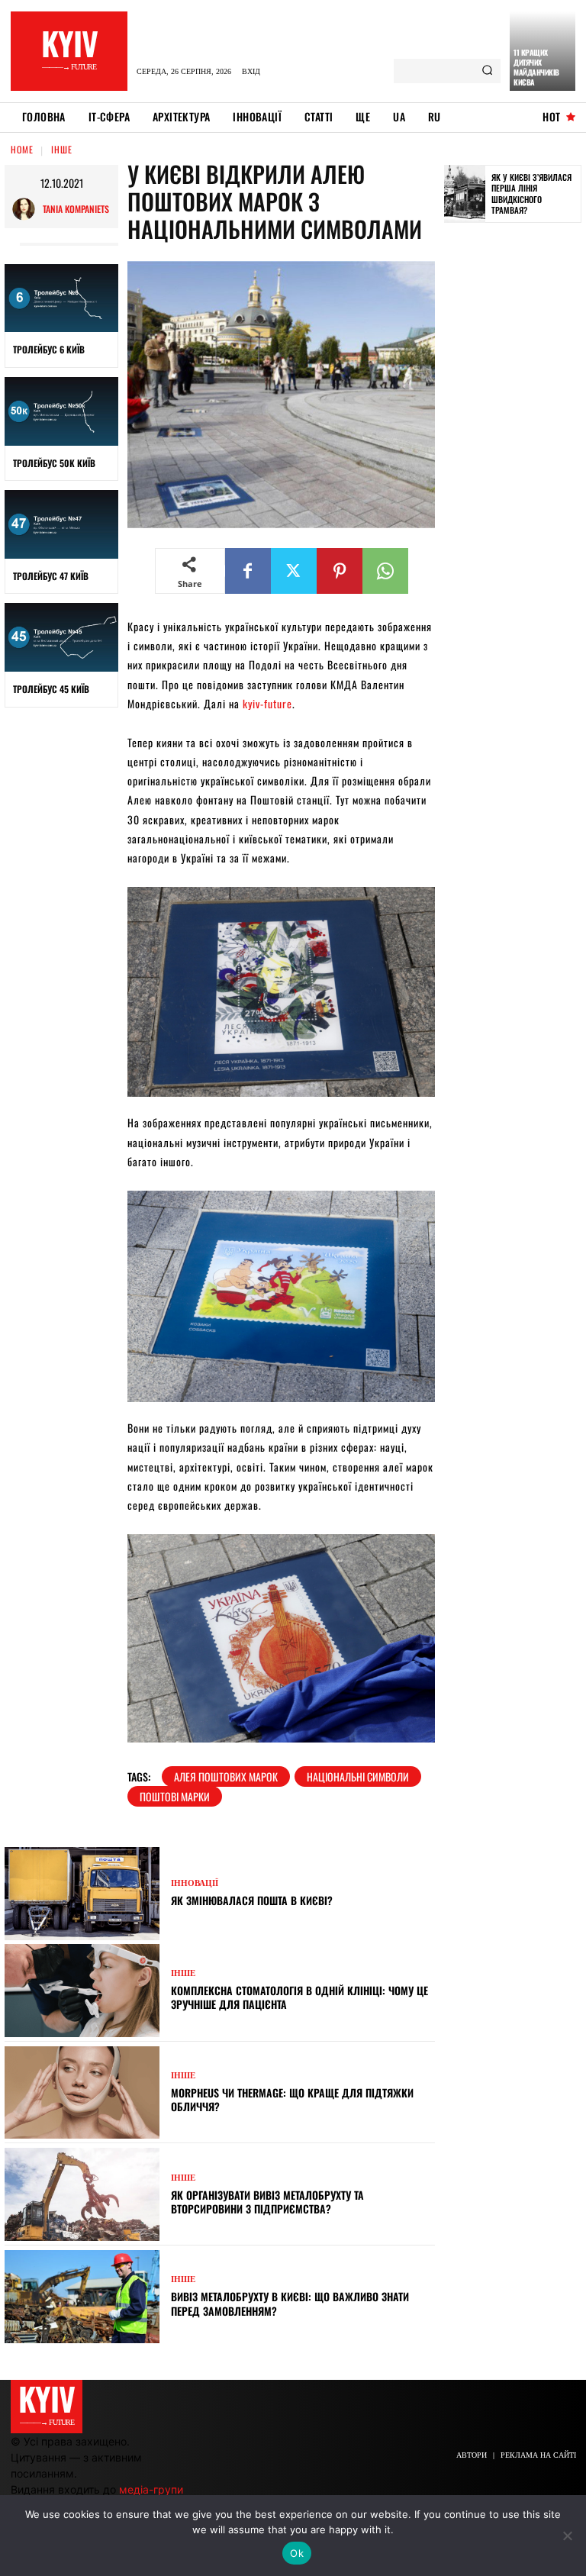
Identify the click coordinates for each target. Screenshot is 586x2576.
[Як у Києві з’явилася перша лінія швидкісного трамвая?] (465, 194)
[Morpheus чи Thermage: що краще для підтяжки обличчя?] (82, 2093)
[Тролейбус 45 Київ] (61, 637)
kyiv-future (267, 703)
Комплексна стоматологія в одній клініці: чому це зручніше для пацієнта (299, 1997)
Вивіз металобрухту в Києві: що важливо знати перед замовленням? (290, 2303)
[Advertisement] (515, 471)
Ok (297, 2553)
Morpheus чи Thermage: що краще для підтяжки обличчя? (292, 2099)
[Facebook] (248, 571)
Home (22, 149)
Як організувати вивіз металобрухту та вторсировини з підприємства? (267, 2202)
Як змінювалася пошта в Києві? (252, 1900)
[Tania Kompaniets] (27, 209)
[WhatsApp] (385, 571)
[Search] (487, 71)
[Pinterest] (340, 571)
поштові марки (175, 1796)
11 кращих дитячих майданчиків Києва (536, 67)
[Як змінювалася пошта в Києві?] (82, 1894)
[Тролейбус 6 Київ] (61, 298)
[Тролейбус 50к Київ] (61, 411)
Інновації (195, 1883)
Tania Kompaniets (76, 209)
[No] (567, 2536)
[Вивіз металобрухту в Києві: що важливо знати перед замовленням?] (82, 2297)
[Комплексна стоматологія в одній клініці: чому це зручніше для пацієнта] (82, 1991)
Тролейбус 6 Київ (49, 349)
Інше (62, 149)
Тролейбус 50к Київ (54, 463)
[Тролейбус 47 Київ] (61, 524)
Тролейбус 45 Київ (51, 689)
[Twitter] (294, 571)
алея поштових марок (226, 1776)
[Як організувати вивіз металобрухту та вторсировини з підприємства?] (82, 2194)
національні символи (358, 1776)
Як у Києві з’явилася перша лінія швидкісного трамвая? (531, 193)
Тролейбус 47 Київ (51, 576)
